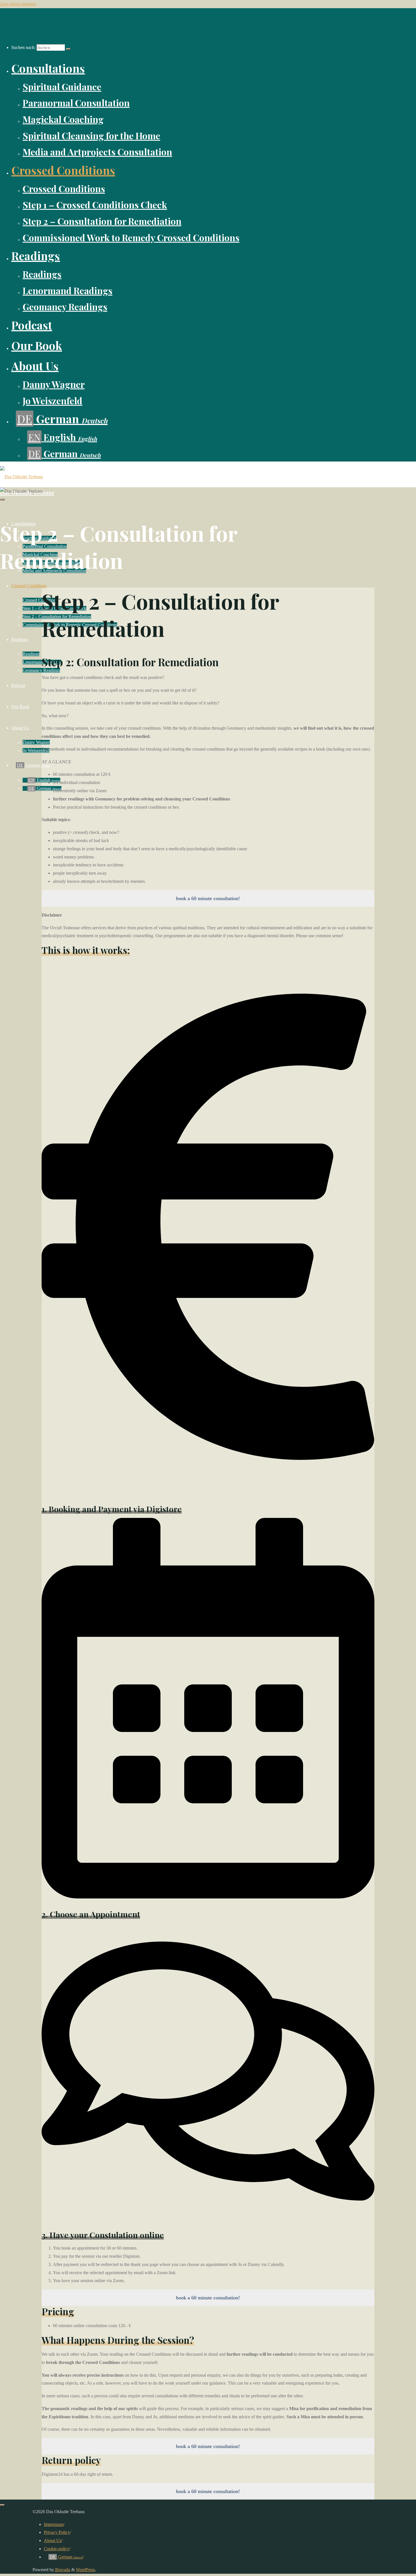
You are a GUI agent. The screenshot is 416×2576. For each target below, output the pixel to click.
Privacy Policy (57, 2532)
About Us (53, 2540)
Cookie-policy (57, 2549)
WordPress (85, 2570)
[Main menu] (2, 499)
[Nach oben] (2, 2505)
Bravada (62, 2570)
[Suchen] (68, 49)
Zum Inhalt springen (18, 4)
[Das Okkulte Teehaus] (22, 477)
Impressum (54, 2524)
